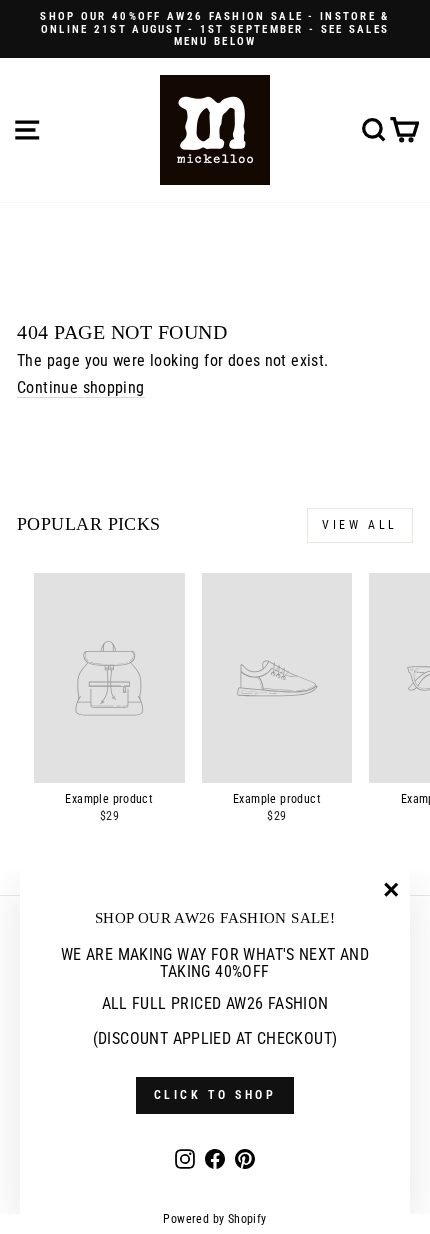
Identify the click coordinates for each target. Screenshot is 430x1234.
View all (360, 525)
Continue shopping (81, 388)
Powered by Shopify (214, 1219)
